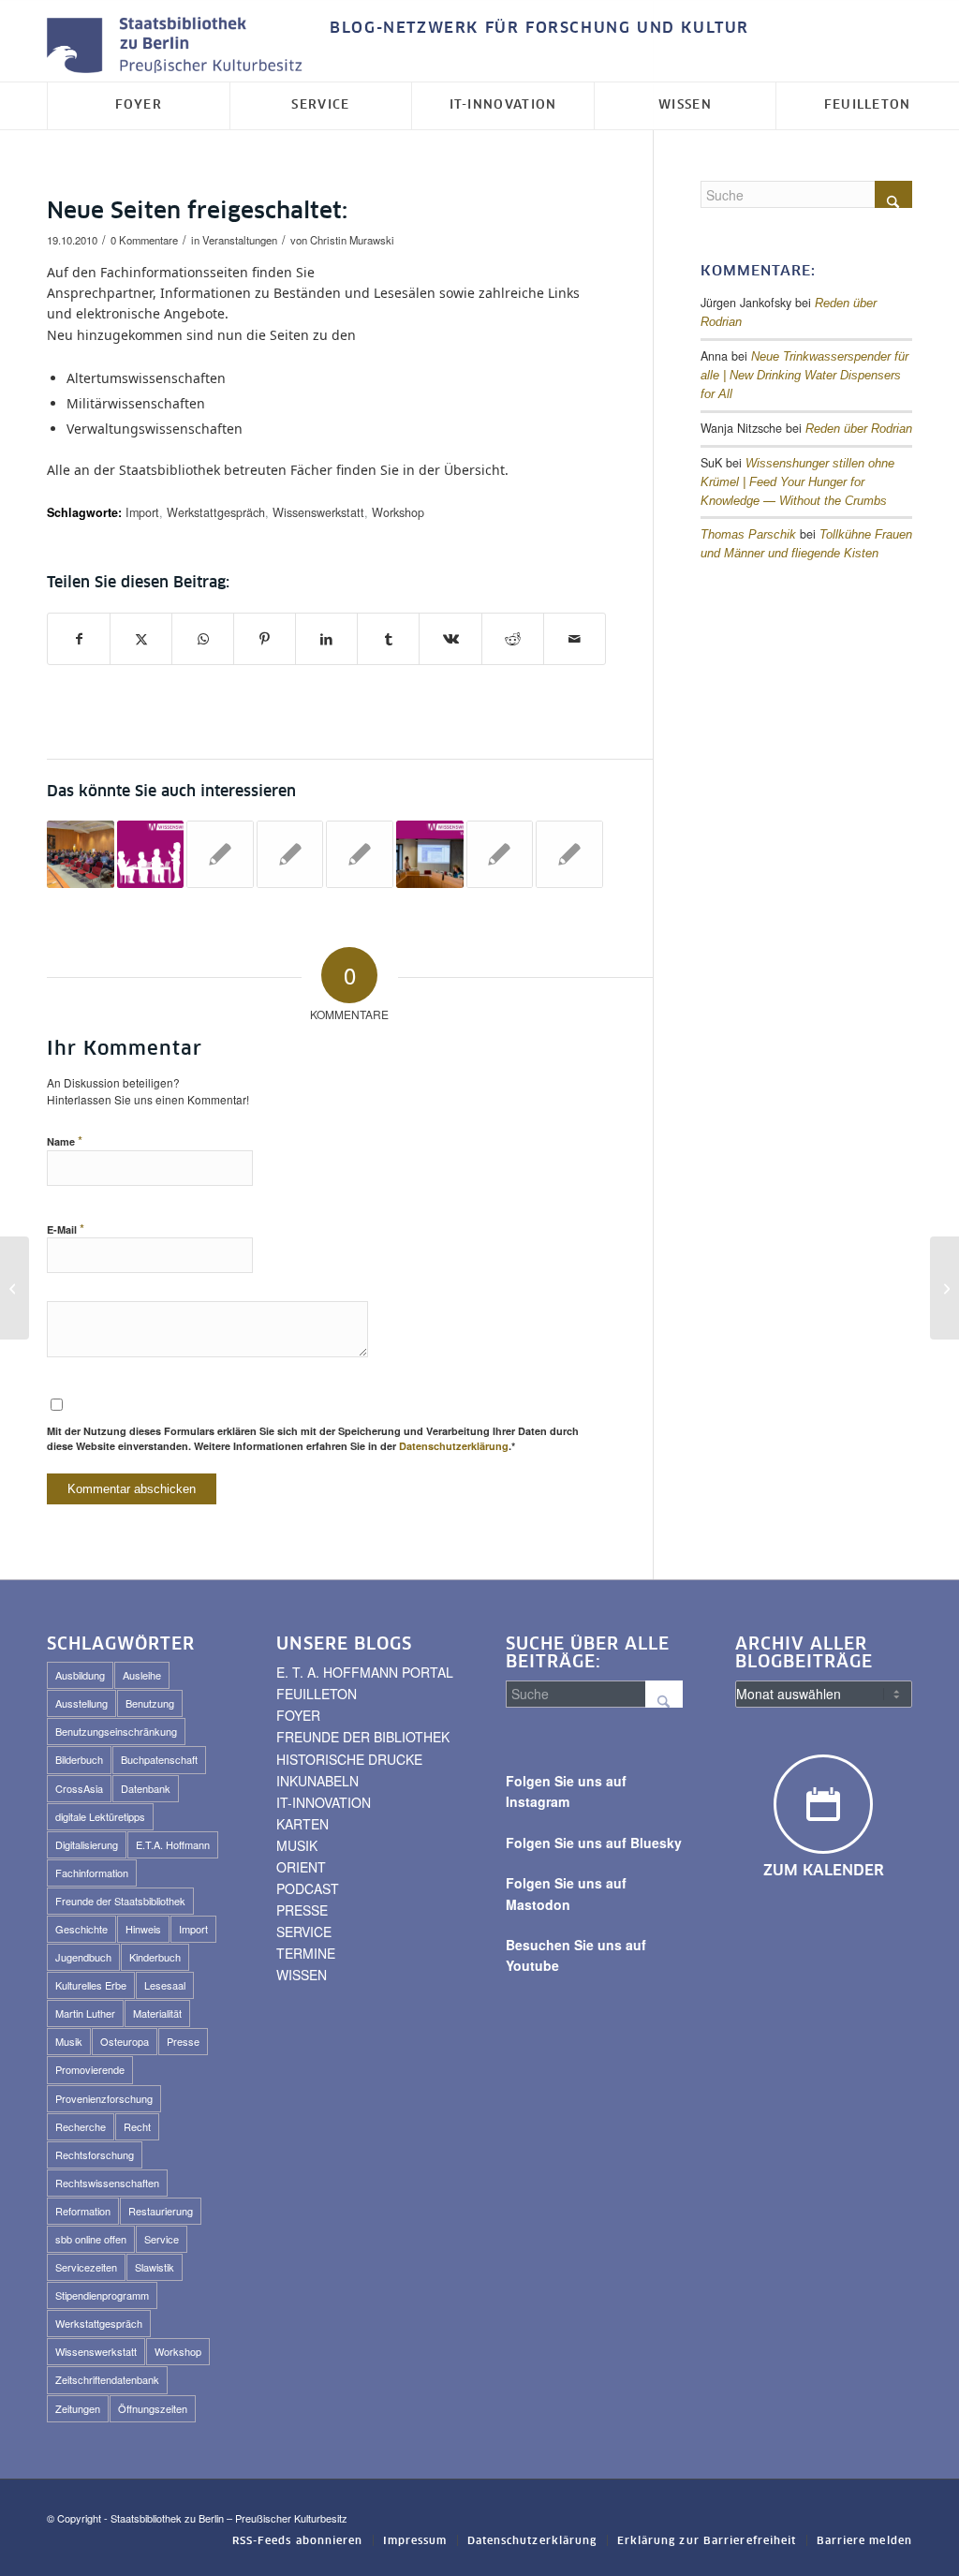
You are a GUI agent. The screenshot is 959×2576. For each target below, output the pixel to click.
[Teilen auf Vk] (450, 639)
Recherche (81, 2126)
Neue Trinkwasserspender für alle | (804, 376)
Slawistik (155, 2267)
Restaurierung (161, 2211)
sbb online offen (91, 2239)
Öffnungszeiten (153, 2408)
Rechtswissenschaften (107, 2183)
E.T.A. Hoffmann (173, 1844)
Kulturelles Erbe (91, 1985)
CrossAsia (79, 1788)
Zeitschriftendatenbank (107, 2379)
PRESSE (302, 1910)
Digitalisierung (87, 1844)
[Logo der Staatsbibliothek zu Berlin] (179, 46)
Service (162, 2239)
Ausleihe (142, 1675)
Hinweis (143, 1929)
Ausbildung (80, 1675)
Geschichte (81, 1929)
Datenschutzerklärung (454, 1446)
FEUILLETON (317, 1694)
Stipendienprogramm (102, 2295)
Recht (137, 2126)
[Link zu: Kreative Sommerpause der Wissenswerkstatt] (290, 854)
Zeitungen (78, 2408)
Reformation (83, 2211)
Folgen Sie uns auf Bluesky (594, 1843)
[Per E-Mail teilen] (575, 639)
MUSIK (297, 1845)
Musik (69, 2041)
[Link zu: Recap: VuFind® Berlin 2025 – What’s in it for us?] (81, 854)
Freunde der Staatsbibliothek (120, 1901)
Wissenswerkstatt (318, 512)
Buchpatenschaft (159, 1759)
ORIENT (301, 1867)
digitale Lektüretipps (100, 1816)
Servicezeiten (86, 2267)
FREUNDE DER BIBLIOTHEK (363, 1737)
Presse (183, 2041)
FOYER (298, 1715)
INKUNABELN (317, 1781)
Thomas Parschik (748, 535)
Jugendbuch (83, 1957)
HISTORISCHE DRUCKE (349, 1759)
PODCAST (308, 1888)
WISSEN (302, 1975)
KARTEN (302, 1824)
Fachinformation (92, 1873)
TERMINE (306, 1953)
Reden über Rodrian (859, 429)
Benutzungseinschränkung (116, 1731)
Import (142, 512)
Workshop (398, 512)
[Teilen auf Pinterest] (265, 639)
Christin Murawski (352, 240)
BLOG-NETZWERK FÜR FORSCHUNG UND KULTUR (539, 28)
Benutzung (150, 1703)
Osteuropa (125, 2041)
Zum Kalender (824, 1871)
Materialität (157, 2013)
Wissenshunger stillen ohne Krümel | (797, 482)
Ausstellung (81, 1703)
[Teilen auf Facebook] (79, 639)
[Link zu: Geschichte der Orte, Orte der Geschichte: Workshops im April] (569, 854)
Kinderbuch (155, 1957)
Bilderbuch (79, 1759)
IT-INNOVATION (324, 1802)
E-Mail (66, 1229)
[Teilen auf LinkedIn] (326, 639)
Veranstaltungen (240, 240)
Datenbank (146, 1788)
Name (65, 1140)
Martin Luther (85, 2013)
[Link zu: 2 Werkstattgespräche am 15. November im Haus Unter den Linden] (220, 854)
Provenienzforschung (104, 2098)
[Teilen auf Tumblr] (388, 639)
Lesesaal (165, 1985)
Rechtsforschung (95, 2154)
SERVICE (304, 1932)
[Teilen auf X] (141, 639)
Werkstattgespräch (216, 512)
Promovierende (90, 2069)
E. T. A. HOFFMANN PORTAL (365, 1672)
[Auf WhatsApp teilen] (203, 639)
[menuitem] (535, 29)
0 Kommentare (144, 240)
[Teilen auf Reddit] (513, 639)
